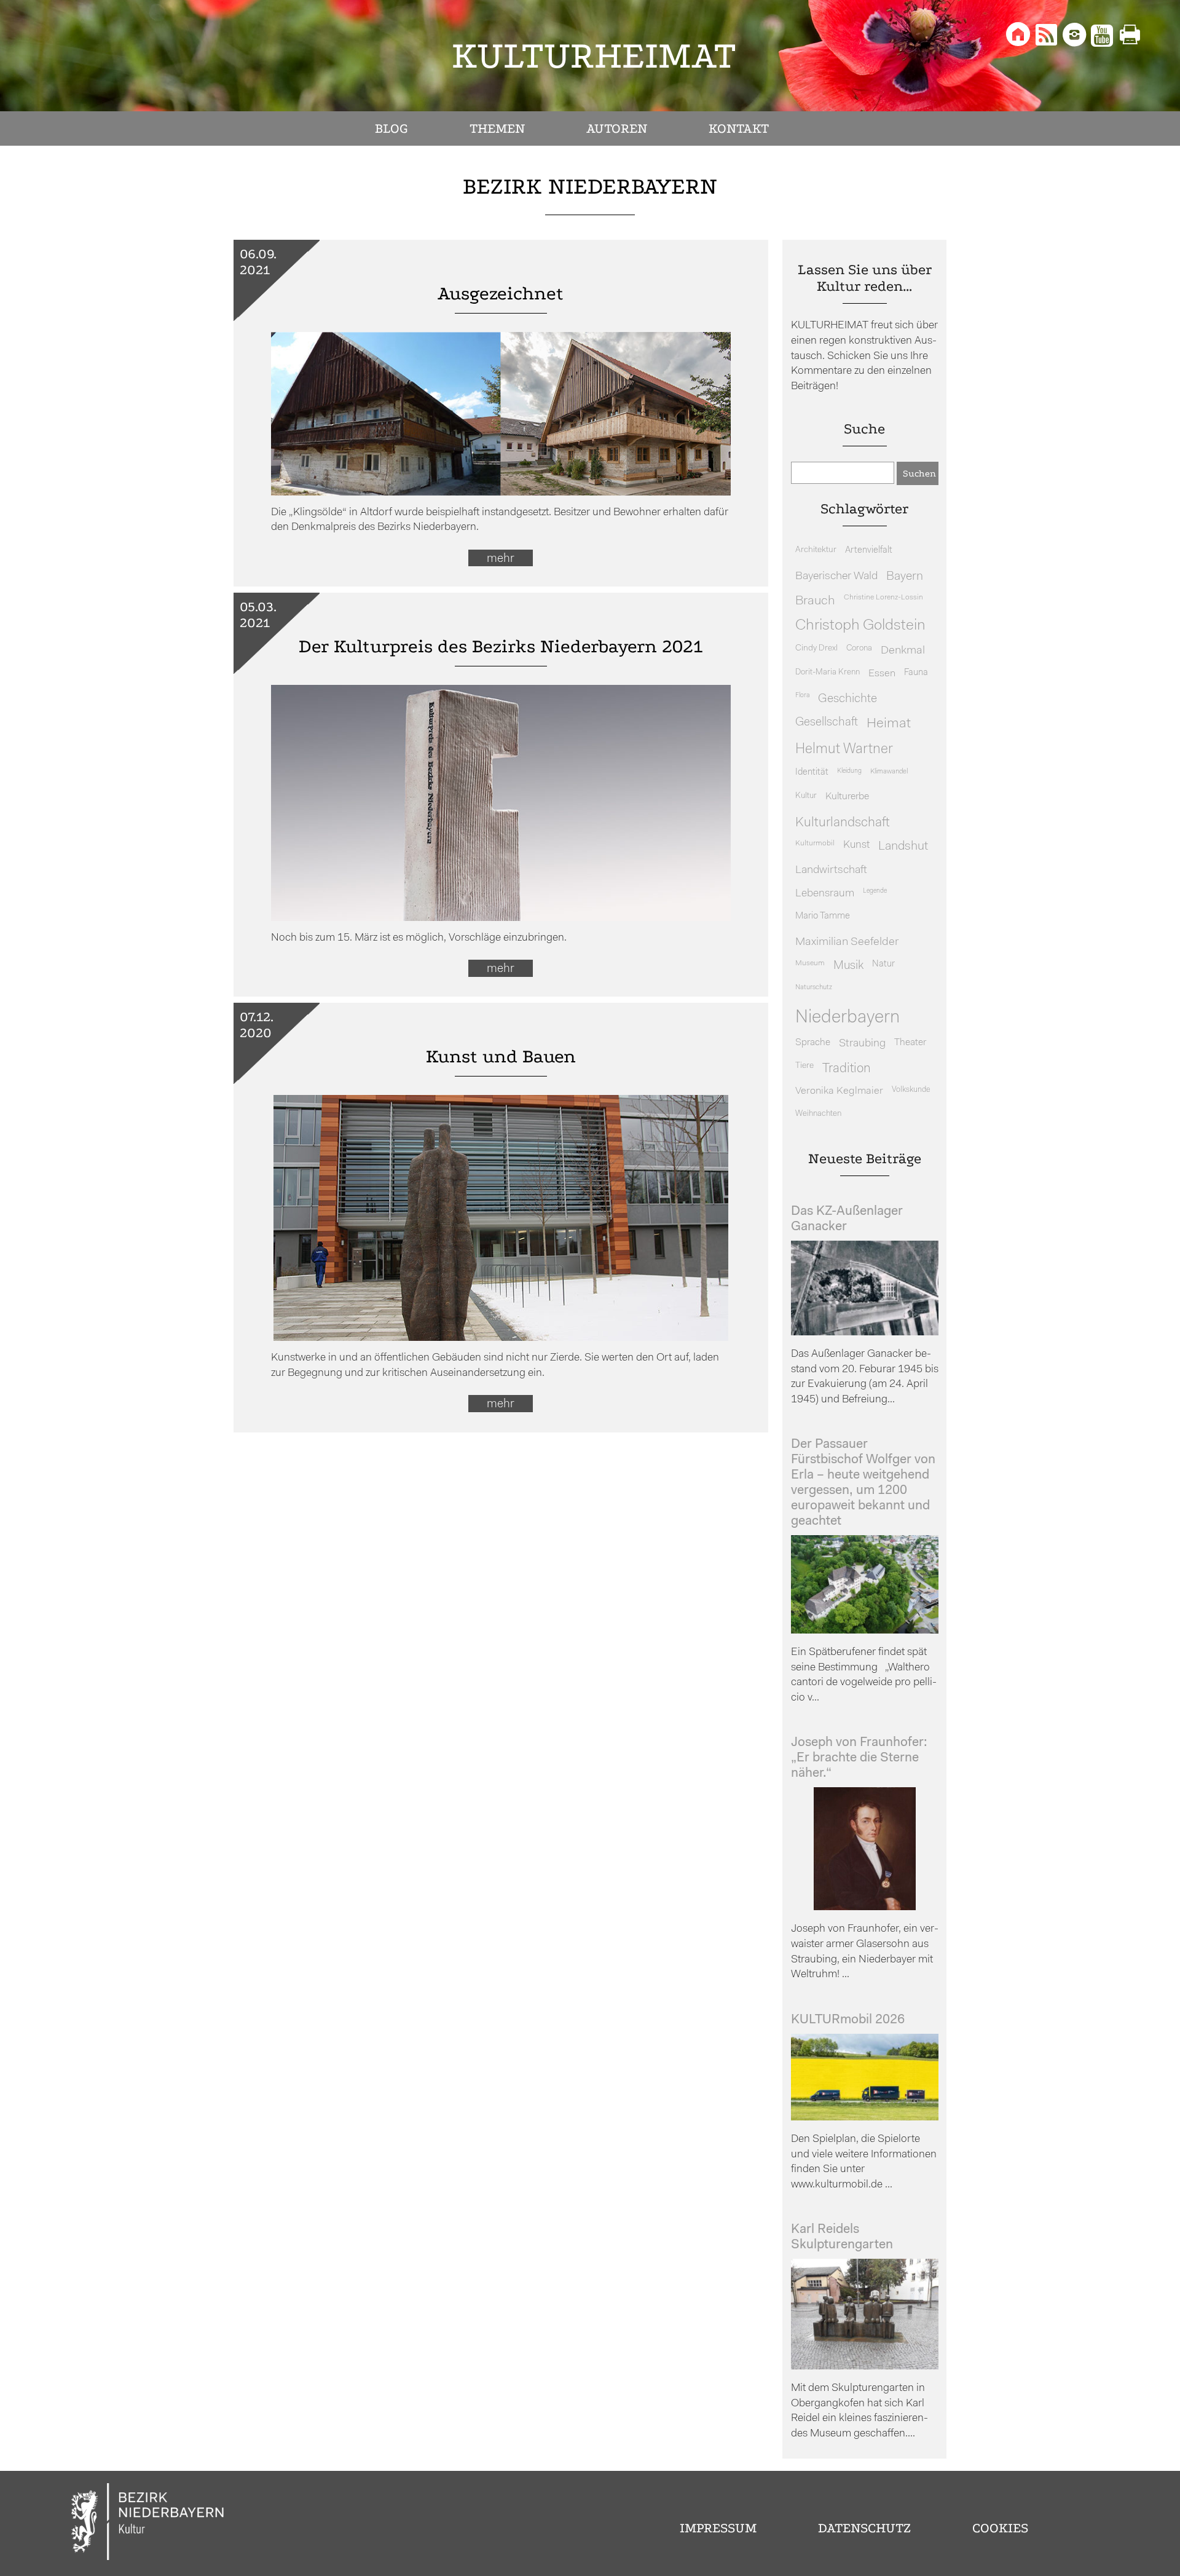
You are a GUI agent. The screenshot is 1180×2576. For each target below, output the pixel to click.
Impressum (718, 2528)
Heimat (889, 724)
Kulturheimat (594, 56)
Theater (910, 1043)
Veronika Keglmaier (839, 1091)
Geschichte (848, 699)
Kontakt (739, 128)
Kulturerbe (847, 797)
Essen (882, 674)
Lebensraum (825, 894)
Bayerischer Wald (836, 576)
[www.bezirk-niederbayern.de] (148, 2523)
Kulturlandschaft (843, 823)
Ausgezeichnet (501, 294)
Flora (802, 696)
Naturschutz (814, 987)
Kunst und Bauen (501, 1057)
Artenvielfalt (869, 551)
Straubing (862, 1044)
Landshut (903, 847)
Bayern (905, 577)
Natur (883, 964)
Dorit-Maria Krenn (828, 672)
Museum (810, 963)
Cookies (1000, 2528)
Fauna (916, 673)
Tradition (847, 1069)
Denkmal (903, 651)
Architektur (816, 550)
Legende (875, 891)
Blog (391, 128)
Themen (497, 128)
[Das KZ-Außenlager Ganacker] (865, 1333)
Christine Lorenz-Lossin (883, 598)
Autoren (617, 128)
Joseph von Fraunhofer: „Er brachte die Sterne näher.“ (859, 1758)
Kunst (856, 845)
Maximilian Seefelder (847, 942)
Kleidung (849, 771)
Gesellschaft (827, 723)
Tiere (804, 1066)
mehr (501, 559)
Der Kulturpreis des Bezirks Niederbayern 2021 (501, 646)
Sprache (813, 1043)
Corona (859, 648)
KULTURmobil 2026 (848, 2020)
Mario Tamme (823, 916)
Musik (848, 966)
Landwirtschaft (831, 870)
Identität (812, 772)
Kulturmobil (815, 844)
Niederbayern (848, 1018)
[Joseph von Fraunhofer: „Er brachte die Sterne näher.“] (865, 1907)
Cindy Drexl (816, 648)
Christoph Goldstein (860, 626)
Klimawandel (889, 772)
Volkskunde (911, 1090)
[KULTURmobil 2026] (865, 2118)
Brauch (815, 601)
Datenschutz (864, 2528)
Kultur (806, 796)
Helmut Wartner (844, 750)
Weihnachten (818, 1114)
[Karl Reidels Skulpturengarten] (865, 2367)
